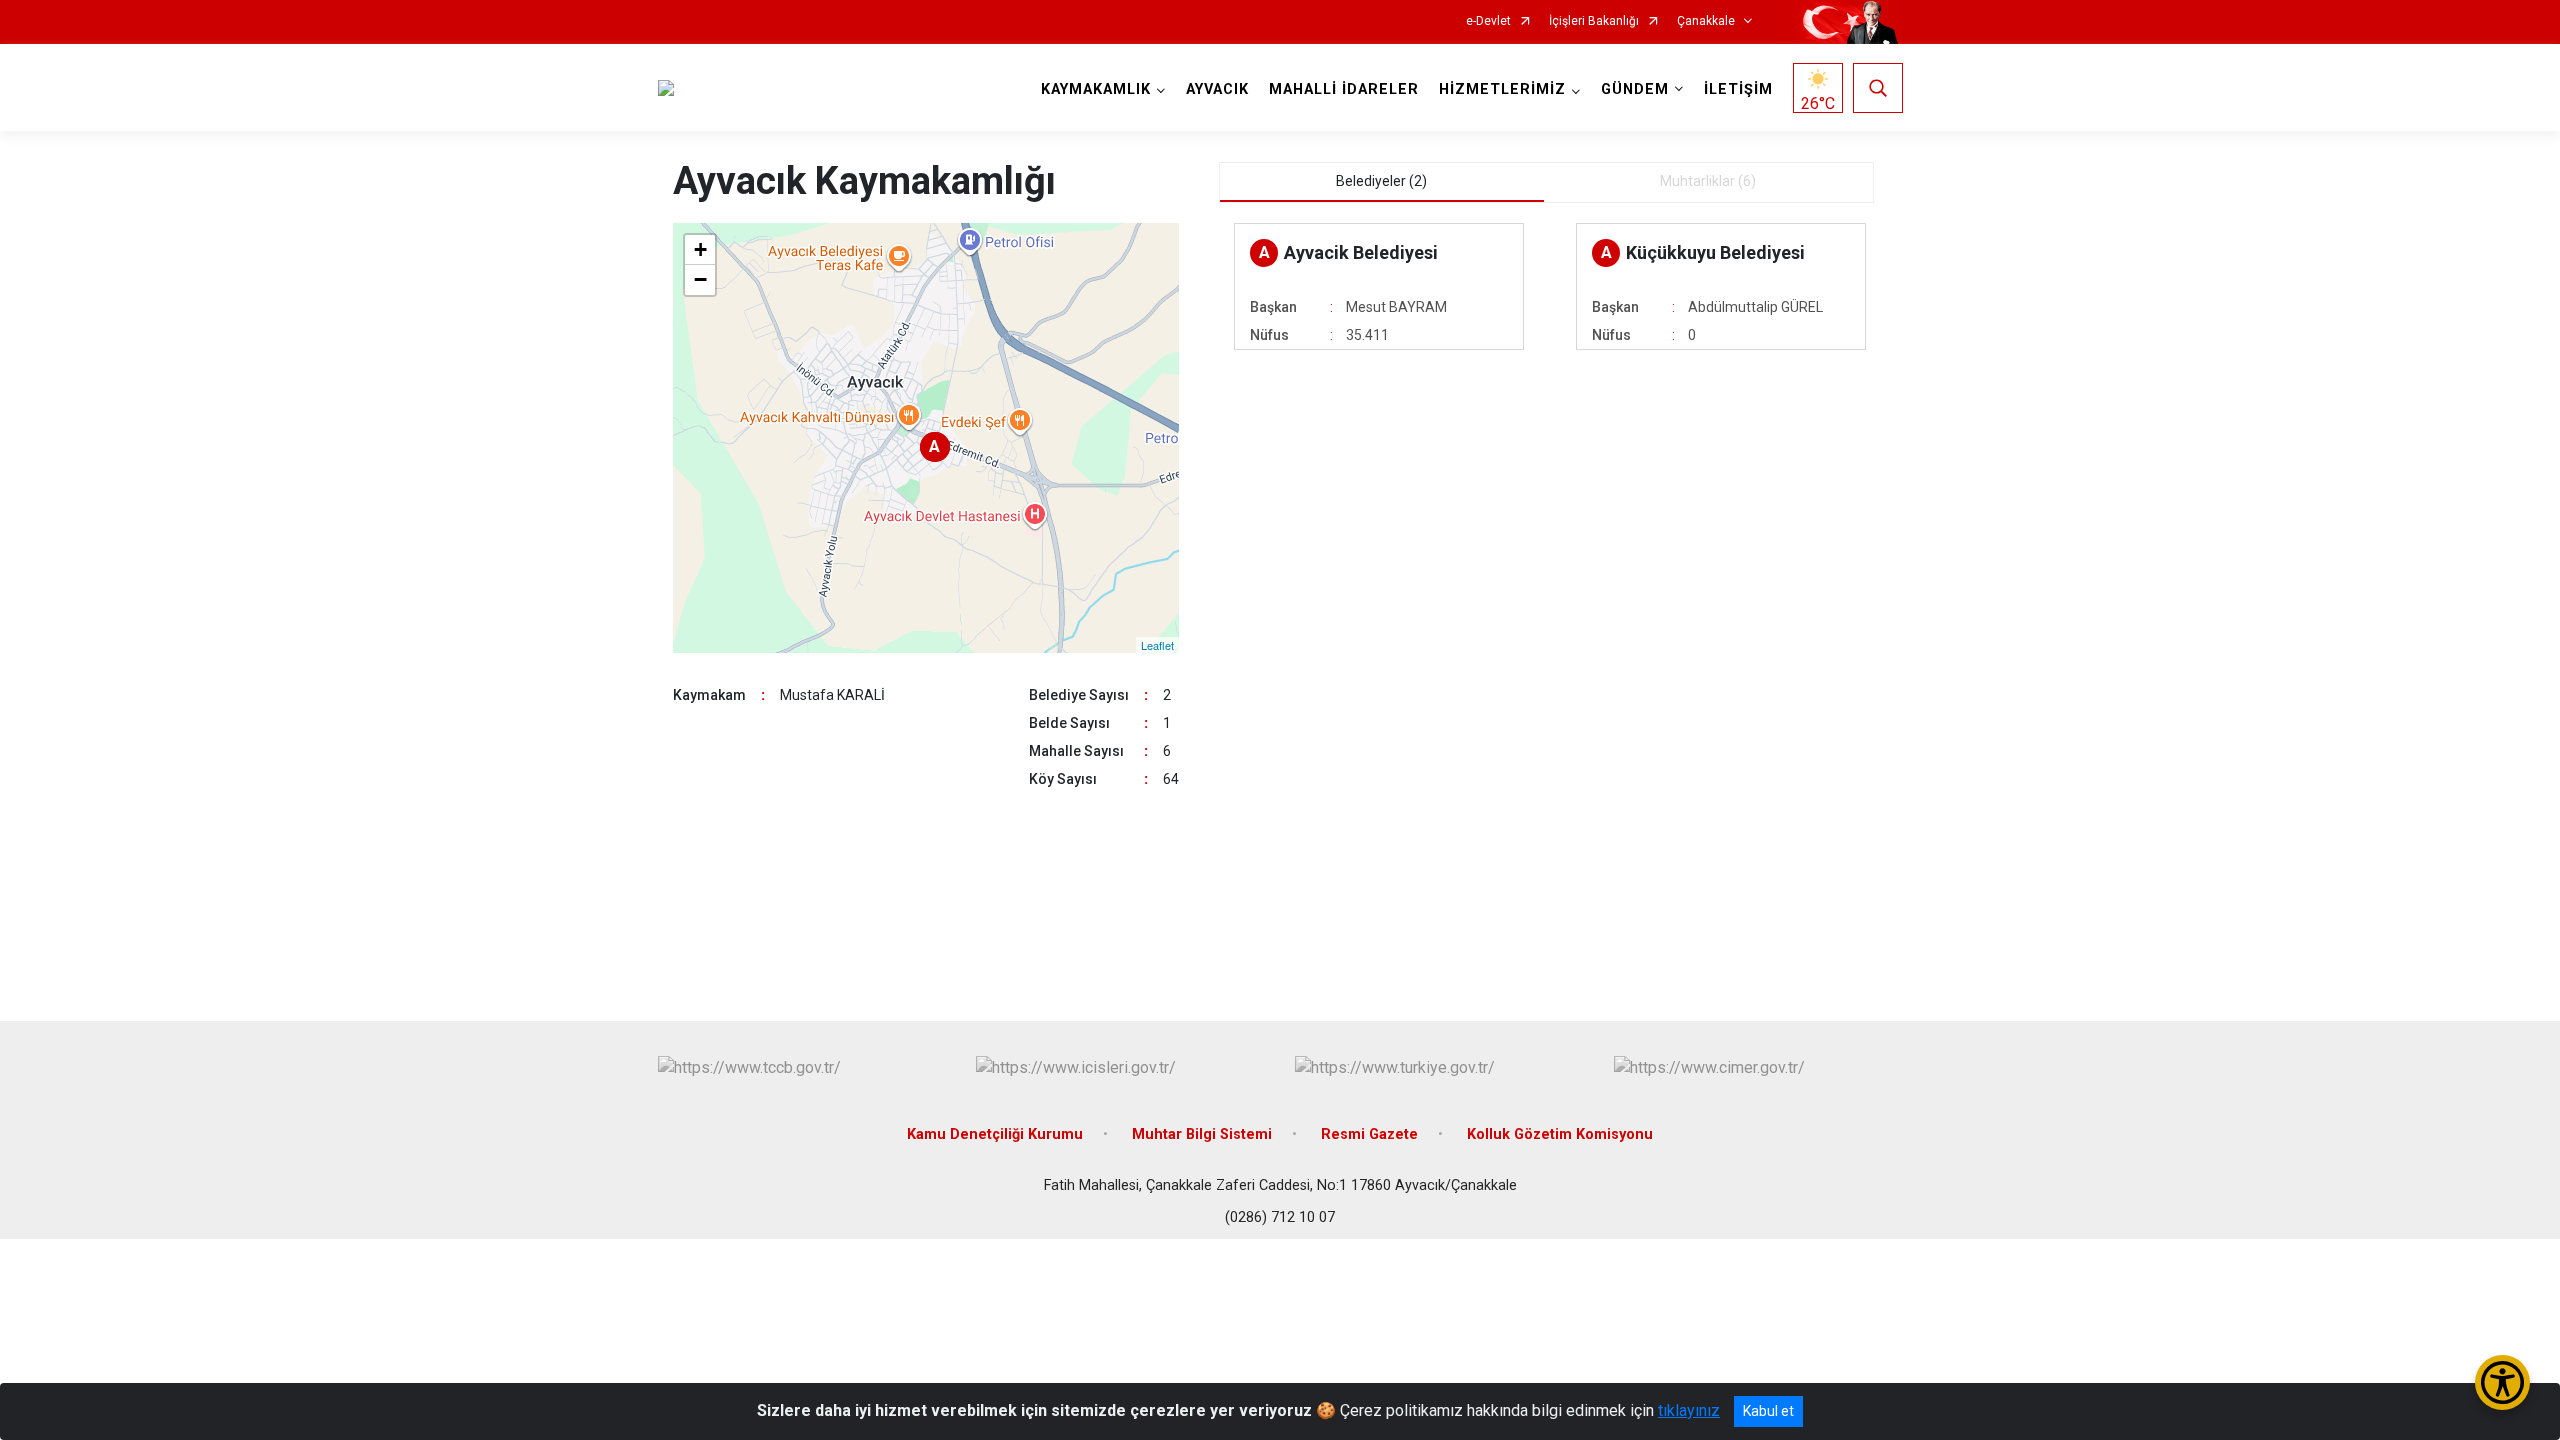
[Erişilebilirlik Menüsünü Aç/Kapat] (2502, 1382)
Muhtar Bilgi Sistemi (1202, 1134)
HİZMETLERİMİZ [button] (1502, 89)
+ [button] (700, 249)
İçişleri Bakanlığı (1594, 21)
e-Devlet (1488, 21)
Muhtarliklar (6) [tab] (1708, 181)
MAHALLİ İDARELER (1344, 89)
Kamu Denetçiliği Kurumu (995, 1134)
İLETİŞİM (1738, 89)
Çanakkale (1706, 21)
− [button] (700, 279)
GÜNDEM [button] (1635, 89)
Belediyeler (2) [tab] (1381, 181)
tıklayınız (1689, 1410)
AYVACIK (1217, 89)
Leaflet (1157, 645)
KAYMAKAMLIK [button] (1096, 89)
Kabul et (1768, 1411)
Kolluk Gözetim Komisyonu (1560, 1134)
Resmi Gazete (1369, 1134)
